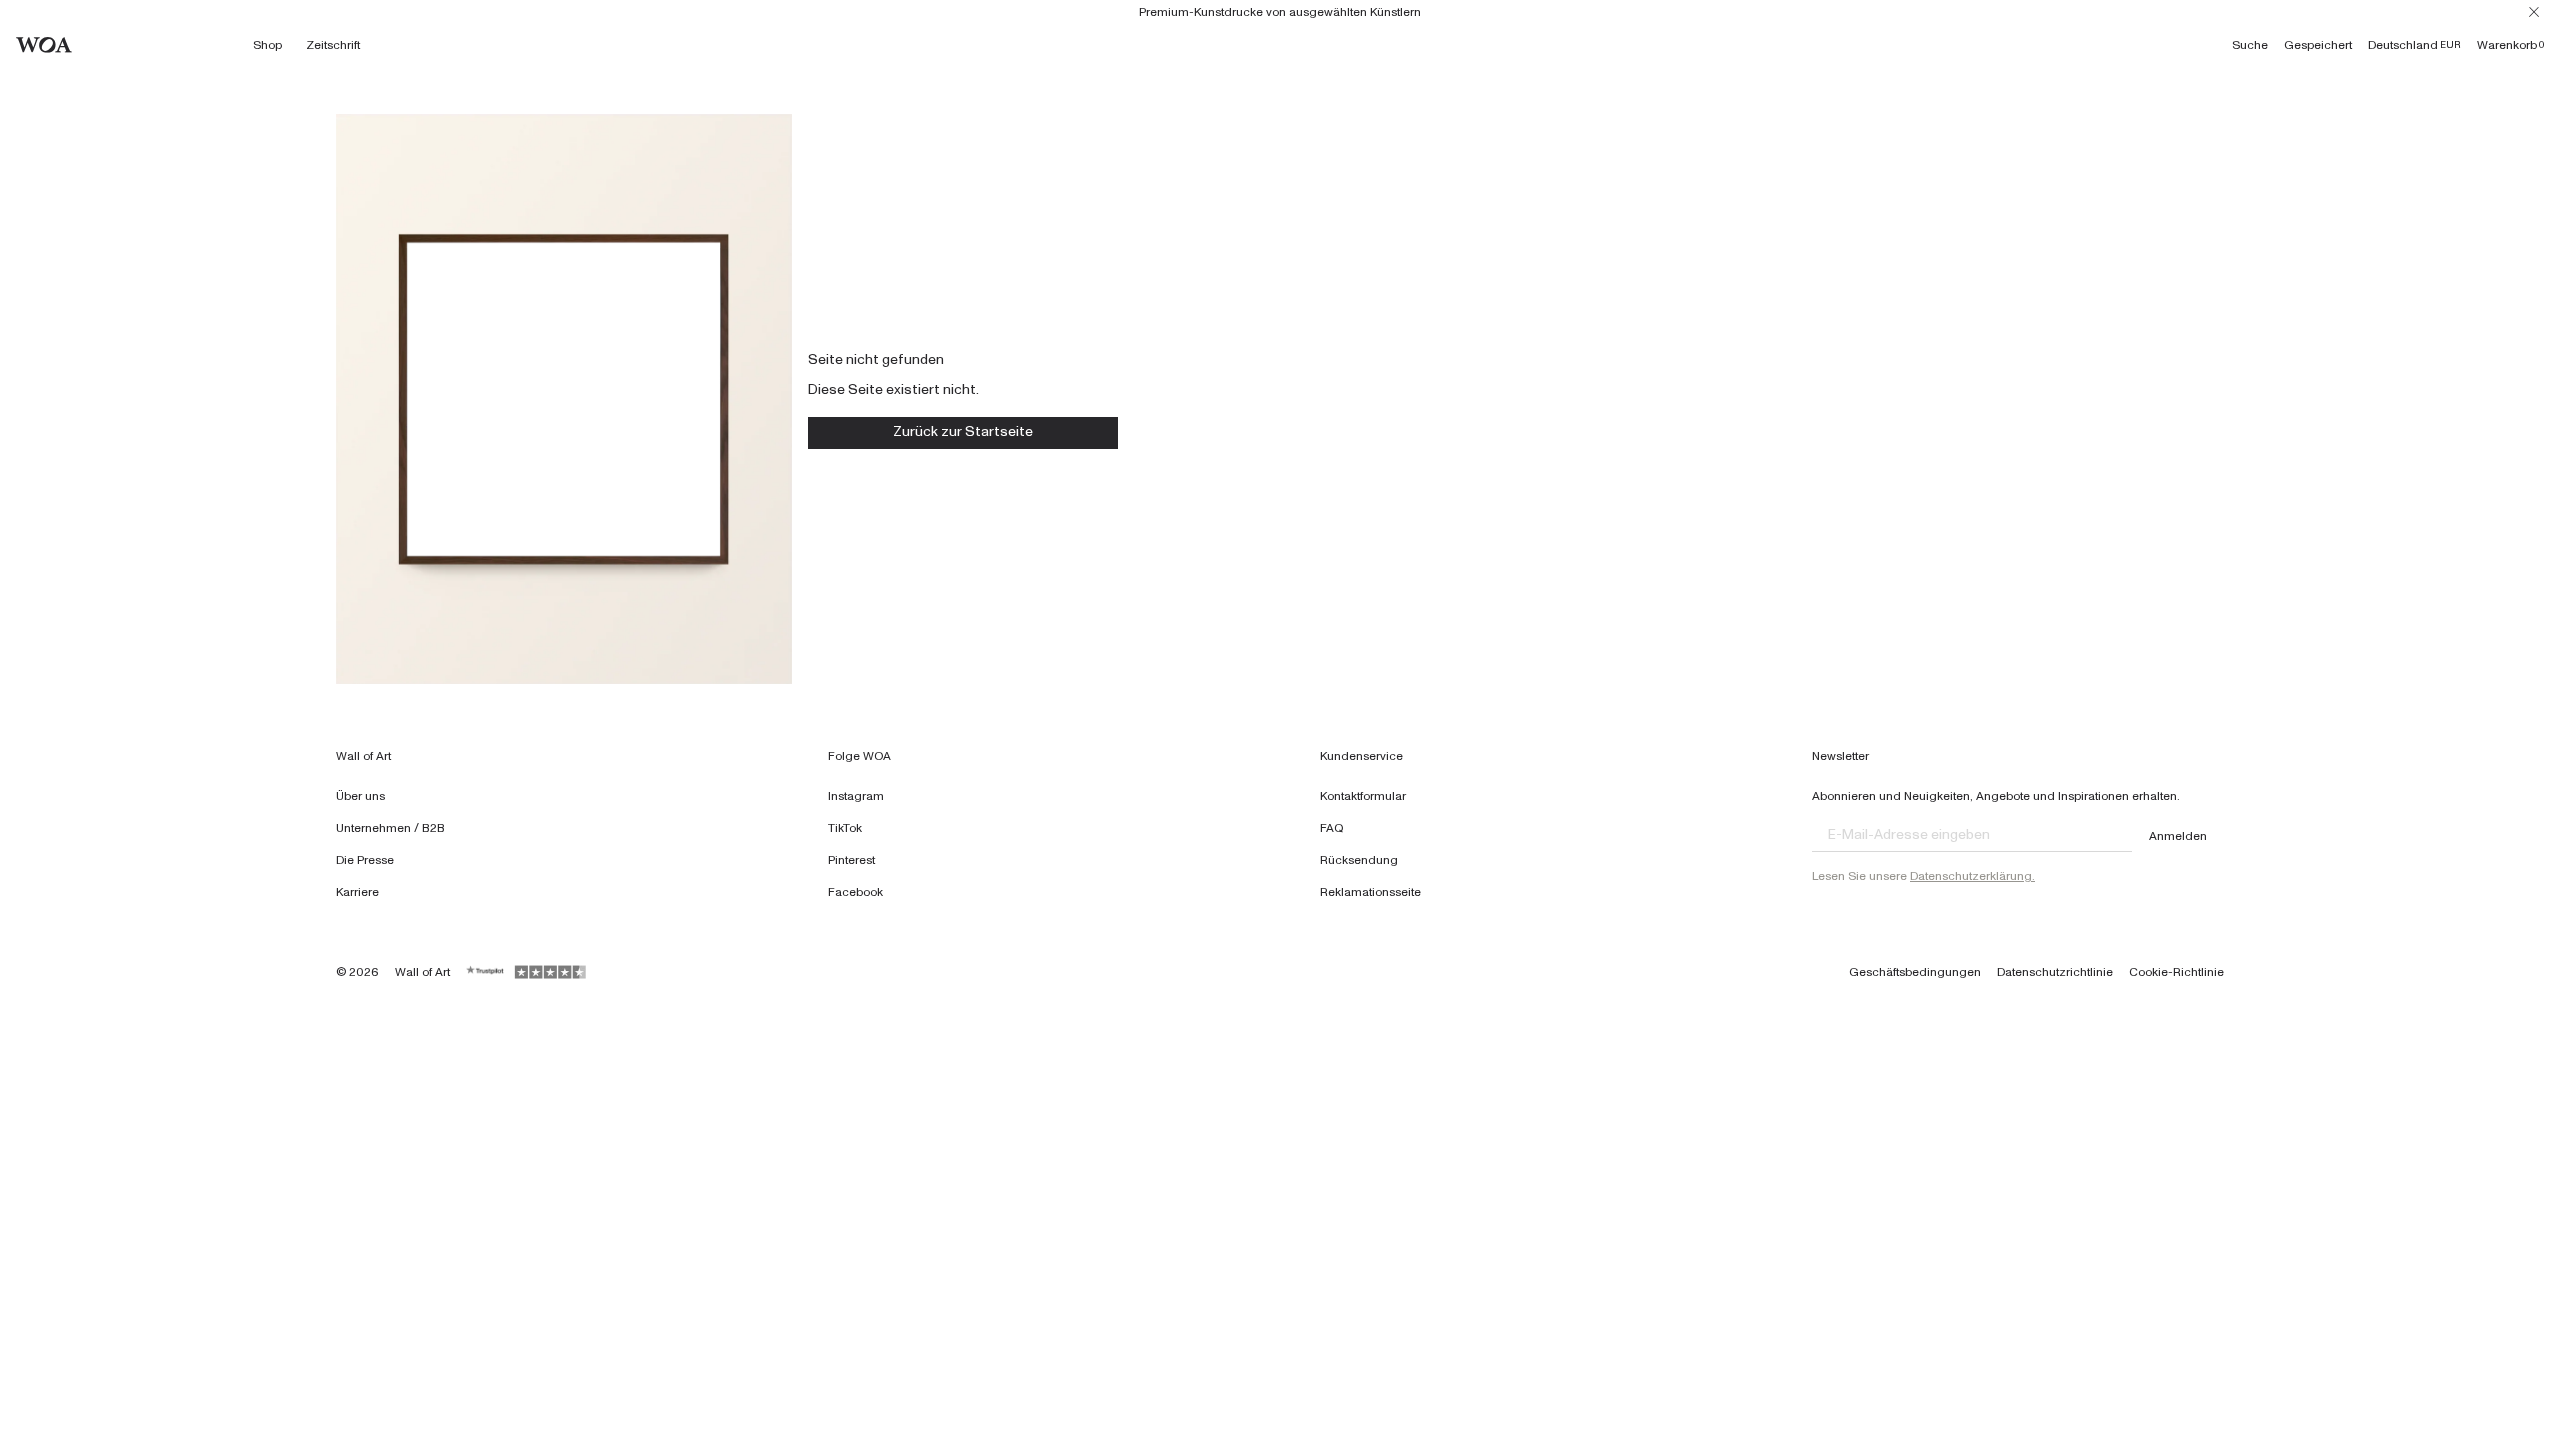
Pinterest (851, 860)
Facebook (855, 892)
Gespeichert (2318, 45)
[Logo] (44, 45)
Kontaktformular (1363, 796)
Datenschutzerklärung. (1972, 876)
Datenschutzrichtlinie (2055, 972)
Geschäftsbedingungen (1915, 972)
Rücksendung (1359, 860)
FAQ (1332, 828)
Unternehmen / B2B (390, 828)
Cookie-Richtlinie (2176, 972)
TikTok (845, 828)
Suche (2250, 45)
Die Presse (365, 860)
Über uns (360, 796)
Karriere (357, 892)
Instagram (856, 796)
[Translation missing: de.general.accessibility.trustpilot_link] (486, 972)
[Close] (2534, 12)
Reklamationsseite (1370, 892)
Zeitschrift (333, 45)
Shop (267, 45)
